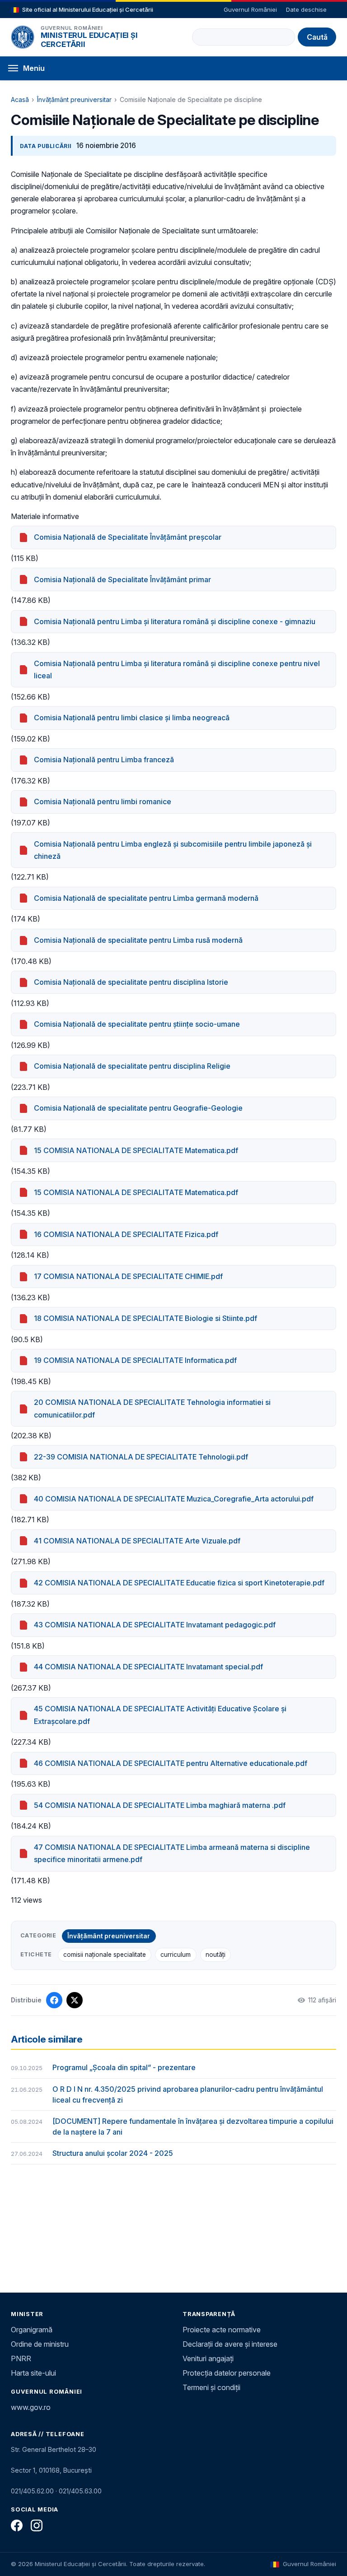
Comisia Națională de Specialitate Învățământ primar (122, 579)
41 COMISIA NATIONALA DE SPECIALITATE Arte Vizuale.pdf (137, 1541)
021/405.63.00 (80, 2491)
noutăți (216, 1955)
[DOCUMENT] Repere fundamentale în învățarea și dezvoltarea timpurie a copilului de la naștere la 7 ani (193, 2127)
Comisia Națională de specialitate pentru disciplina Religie (132, 1066)
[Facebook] (17, 2525)
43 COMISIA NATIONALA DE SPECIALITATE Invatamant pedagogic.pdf (155, 1625)
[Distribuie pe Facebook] (54, 2000)
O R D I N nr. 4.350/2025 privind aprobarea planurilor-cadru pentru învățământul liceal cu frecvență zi (188, 2094)
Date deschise (306, 9)
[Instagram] (37, 2525)
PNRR (21, 2358)
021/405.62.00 (32, 2491)
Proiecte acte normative (222, 2330)
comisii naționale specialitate (105, 1955)
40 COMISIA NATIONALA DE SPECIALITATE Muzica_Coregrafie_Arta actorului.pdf (174, 1499)
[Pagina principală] (23, 37)
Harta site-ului (33, 2373)
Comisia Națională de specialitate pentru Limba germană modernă (146, 898)
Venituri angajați (208, 2358)
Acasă (20, 100)
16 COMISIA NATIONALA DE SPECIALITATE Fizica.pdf (126, 1234)
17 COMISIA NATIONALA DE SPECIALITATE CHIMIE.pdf (128, 1276)
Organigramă (32, 2330)
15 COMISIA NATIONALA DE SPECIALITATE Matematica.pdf (136, 1150)
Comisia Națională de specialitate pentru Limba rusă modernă (138, 940)
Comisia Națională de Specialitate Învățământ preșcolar (128, 537)
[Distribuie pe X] (75, 2000)
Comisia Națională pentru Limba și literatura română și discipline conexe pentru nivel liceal (177, 669)
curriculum (176, 1955)
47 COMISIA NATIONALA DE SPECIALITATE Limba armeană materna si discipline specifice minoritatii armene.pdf (172, 1853)
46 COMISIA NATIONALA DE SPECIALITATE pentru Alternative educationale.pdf (171, 1763)
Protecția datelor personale (227, 2373)
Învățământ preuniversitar (74, 100)
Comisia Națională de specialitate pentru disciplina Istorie (131, 982)
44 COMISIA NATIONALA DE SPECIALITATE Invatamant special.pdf (148, 1667)
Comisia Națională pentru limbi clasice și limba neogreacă (132, 718)
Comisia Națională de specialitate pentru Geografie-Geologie (138, 1108)
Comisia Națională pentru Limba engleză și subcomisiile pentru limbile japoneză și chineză (173, 850)
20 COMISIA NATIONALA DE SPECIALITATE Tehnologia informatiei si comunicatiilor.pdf (152, 1408)
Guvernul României (250, 9)
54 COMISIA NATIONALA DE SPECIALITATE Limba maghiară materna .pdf (160, 1805)
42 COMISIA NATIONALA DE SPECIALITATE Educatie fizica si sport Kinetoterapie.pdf (179, 1583)
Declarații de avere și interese (230, 2344)
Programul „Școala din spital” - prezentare (124, 2067)
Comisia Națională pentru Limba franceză (104, 760)
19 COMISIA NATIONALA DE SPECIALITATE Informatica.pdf (135, 1360)
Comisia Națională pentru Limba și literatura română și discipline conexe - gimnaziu (175, 621)
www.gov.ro (31, 2407)
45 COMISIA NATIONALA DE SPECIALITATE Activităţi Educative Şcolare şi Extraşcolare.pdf (160, 1715)
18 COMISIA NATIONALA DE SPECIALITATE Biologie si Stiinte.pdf (145, 1318)
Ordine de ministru (40, 2344)
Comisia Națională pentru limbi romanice (103, 802)
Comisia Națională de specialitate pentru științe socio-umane (137, 1024)
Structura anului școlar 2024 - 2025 (113, 2153)
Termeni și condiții (211, 2387)
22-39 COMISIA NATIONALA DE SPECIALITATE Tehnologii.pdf (141, 1457)
